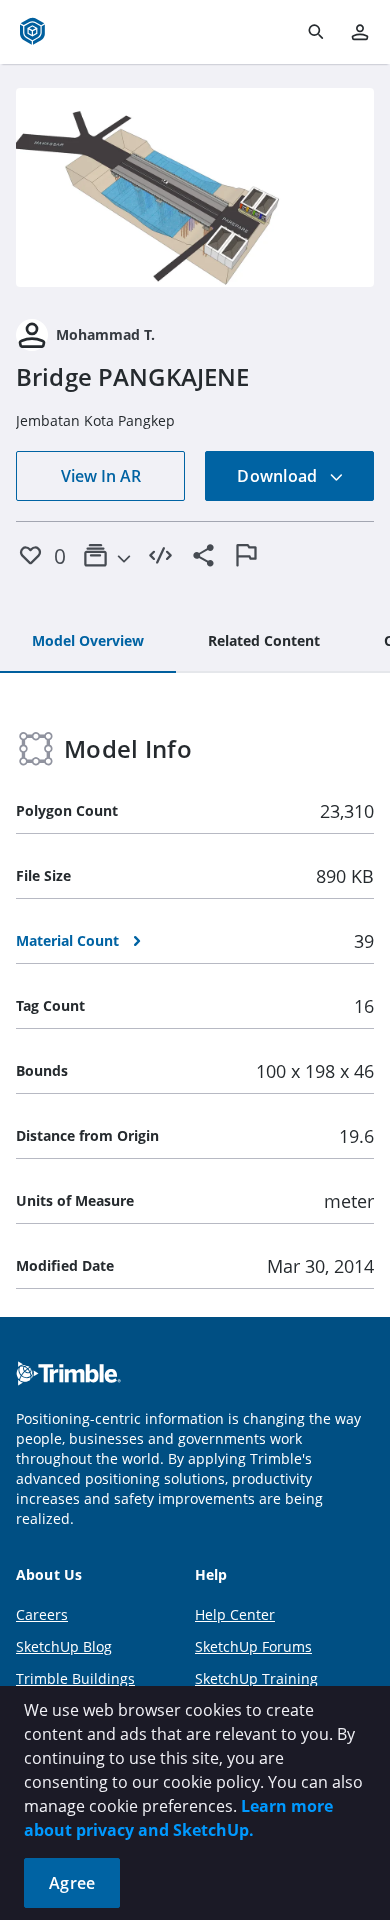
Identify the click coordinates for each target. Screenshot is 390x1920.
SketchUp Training (256, 1678)
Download (279, 476)
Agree (72, 1883)
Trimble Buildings (75, 1678)
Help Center (235, 1614)
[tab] (88, 642)
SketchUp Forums (253, 1646)
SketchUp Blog (64, 1646)
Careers (42, 1614)
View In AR (101, 476)
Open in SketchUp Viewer (195, 187)
